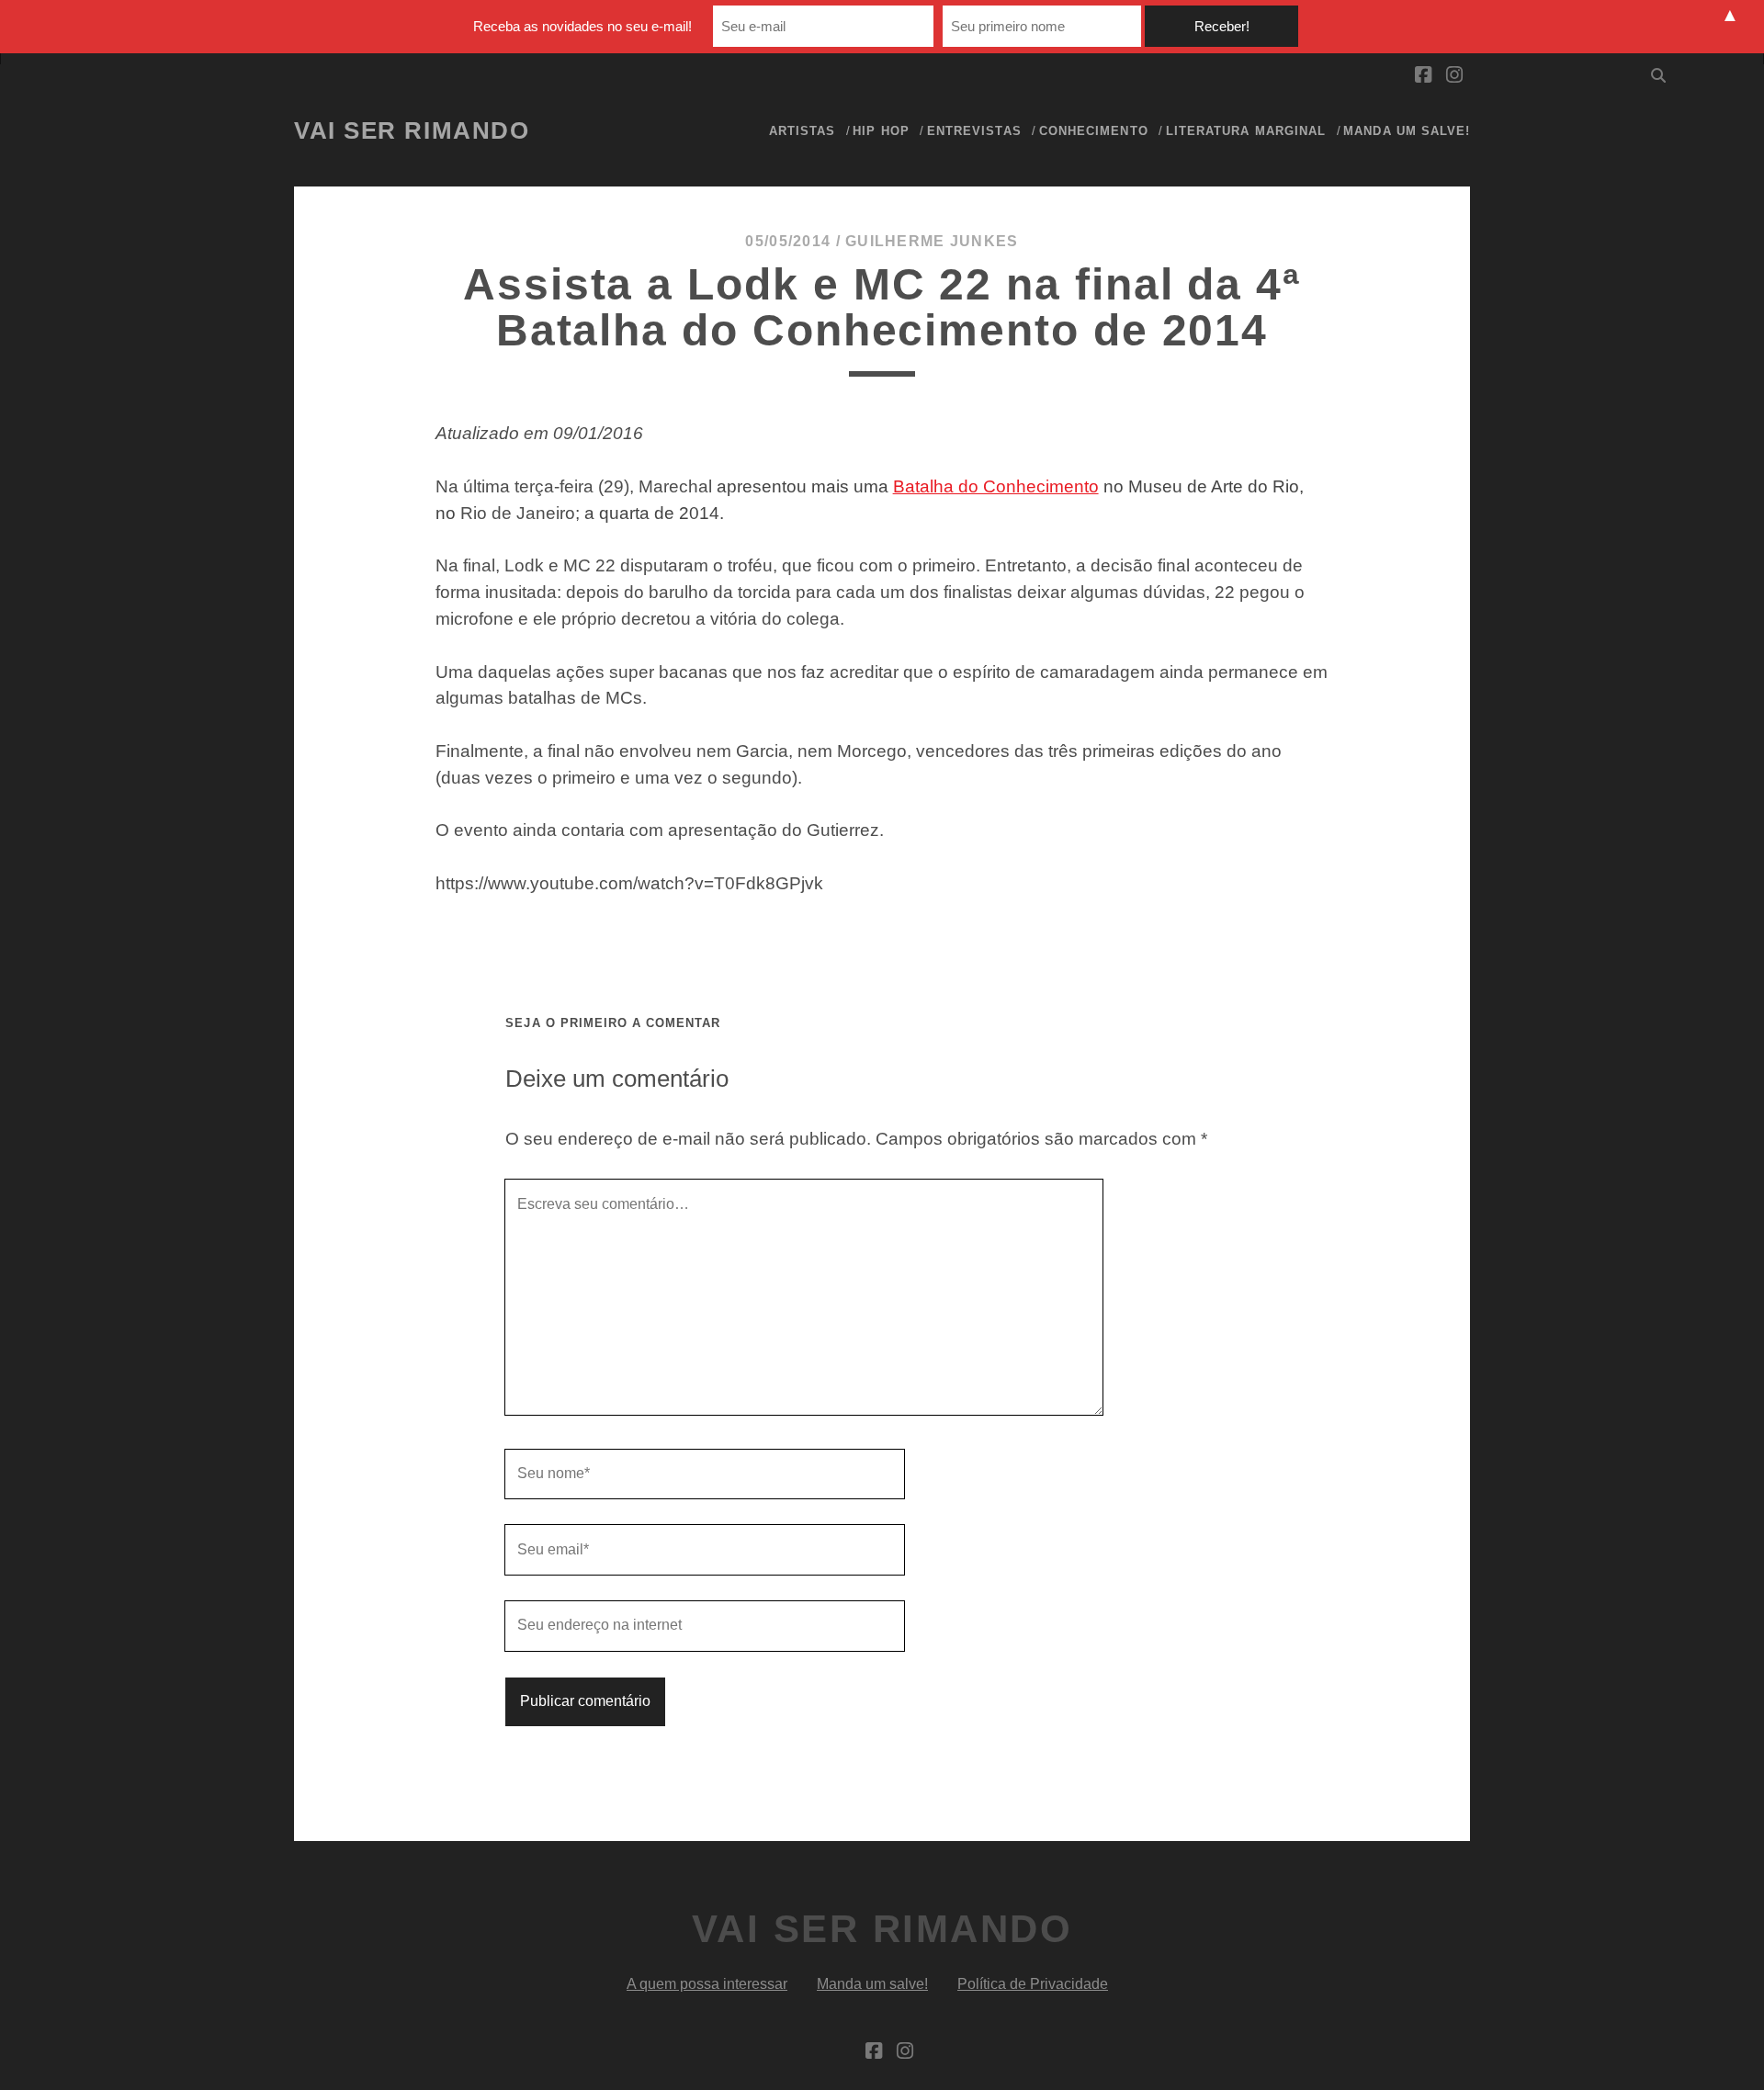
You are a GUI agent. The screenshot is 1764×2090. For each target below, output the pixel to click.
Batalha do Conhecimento (996, 486)
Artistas (802, 131)
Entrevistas (974, 131)
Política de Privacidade (1033, 1984)
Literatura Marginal (1246, 131)
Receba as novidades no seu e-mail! (582, 26)
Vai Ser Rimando (412, 130)
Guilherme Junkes (932, 241)
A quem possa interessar (707, 1984)
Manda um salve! (1407, 131)
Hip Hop (881, 131)
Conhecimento (1094, 131)
